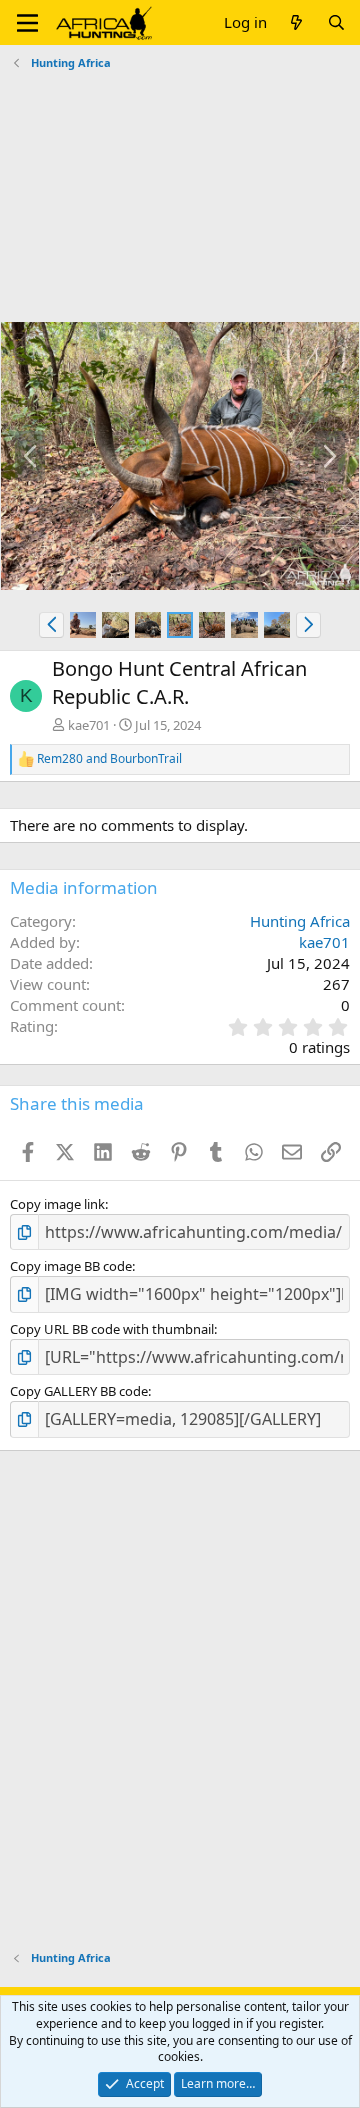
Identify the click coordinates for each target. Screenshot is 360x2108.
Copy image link (57, 1204)
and (109, 759)
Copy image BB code (71, 1266)
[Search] (336, 22)
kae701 (89, 725)
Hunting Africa (300, 921)
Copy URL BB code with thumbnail (112, 1329)
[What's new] (296, 22)
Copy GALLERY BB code (79, 1391)
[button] (27, 23)
